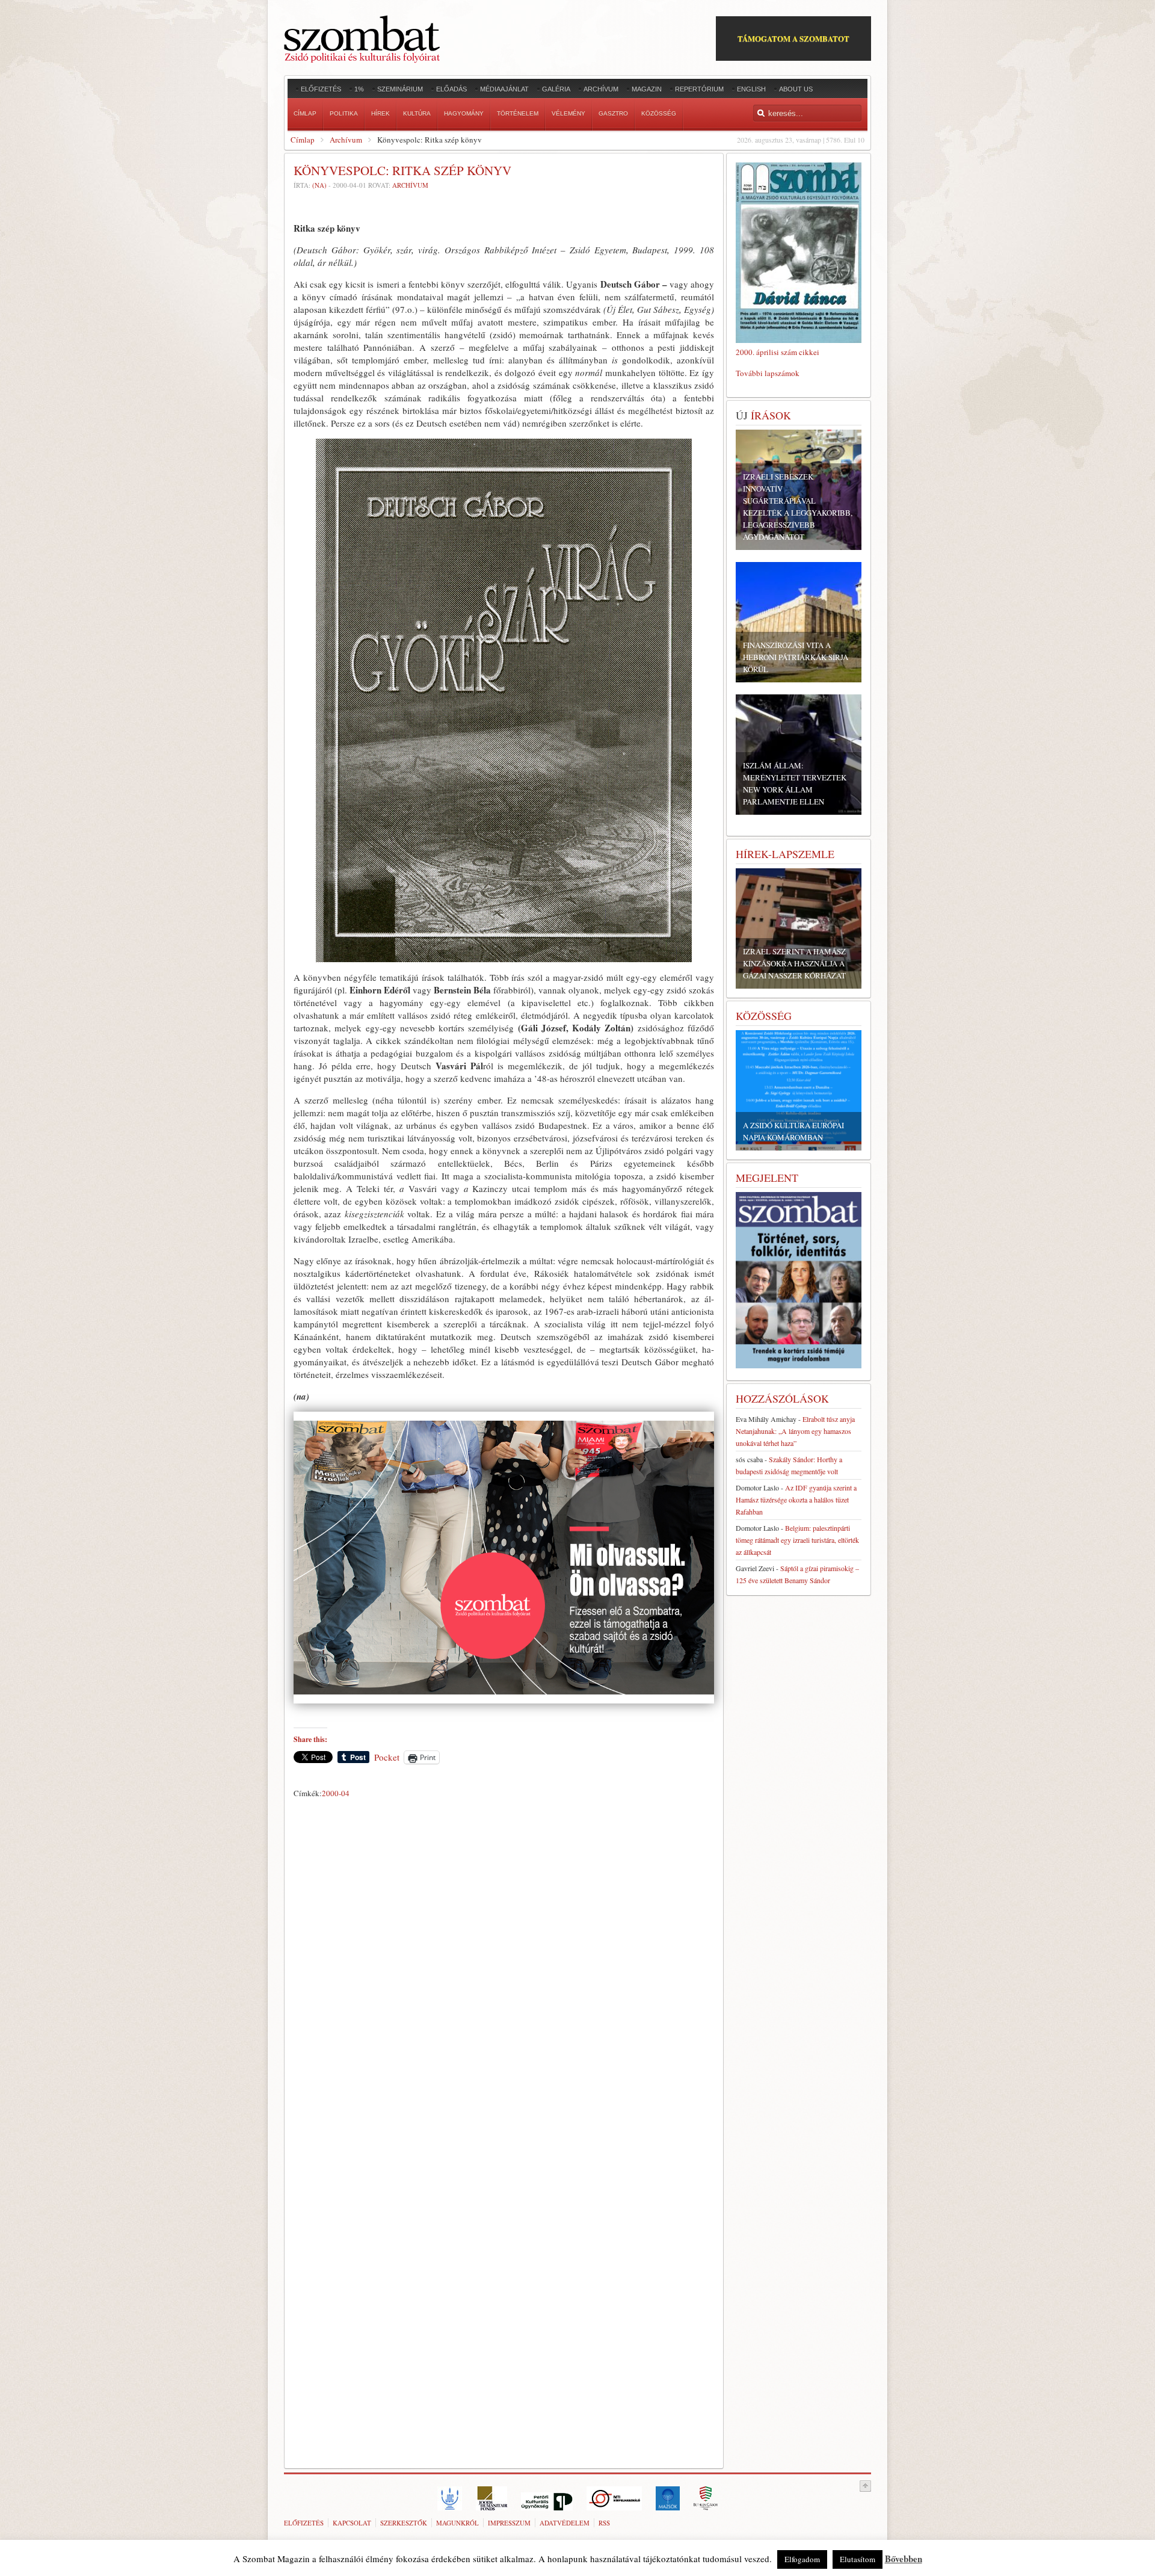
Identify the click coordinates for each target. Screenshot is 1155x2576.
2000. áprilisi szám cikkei (778, 352)
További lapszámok (768, 373)
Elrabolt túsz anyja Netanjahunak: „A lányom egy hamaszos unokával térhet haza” (795, 1431)
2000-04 (336, 1793)
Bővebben (904, 2559)
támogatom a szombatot (793, 38)
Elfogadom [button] (802, 2559)
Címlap (303, 140)
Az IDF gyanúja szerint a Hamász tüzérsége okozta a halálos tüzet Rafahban (796, 1500)
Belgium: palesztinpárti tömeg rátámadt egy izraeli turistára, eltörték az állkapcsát (797, 1540)
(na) (319, 185)
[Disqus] (504, 1971)
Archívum (346, 140)
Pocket (387, 1757)
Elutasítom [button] (858, 2559)
